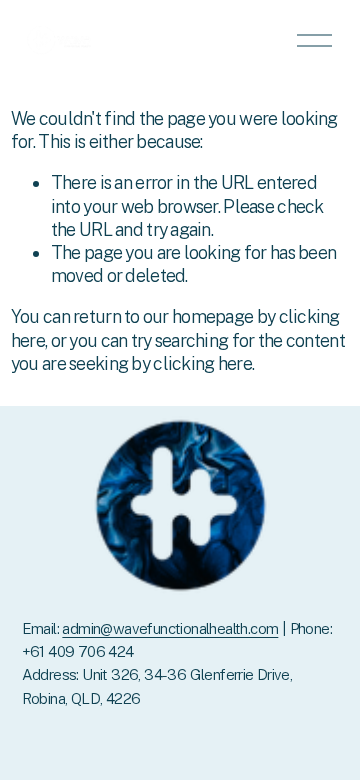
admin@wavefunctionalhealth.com (170, 628)
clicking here (202, 363)
